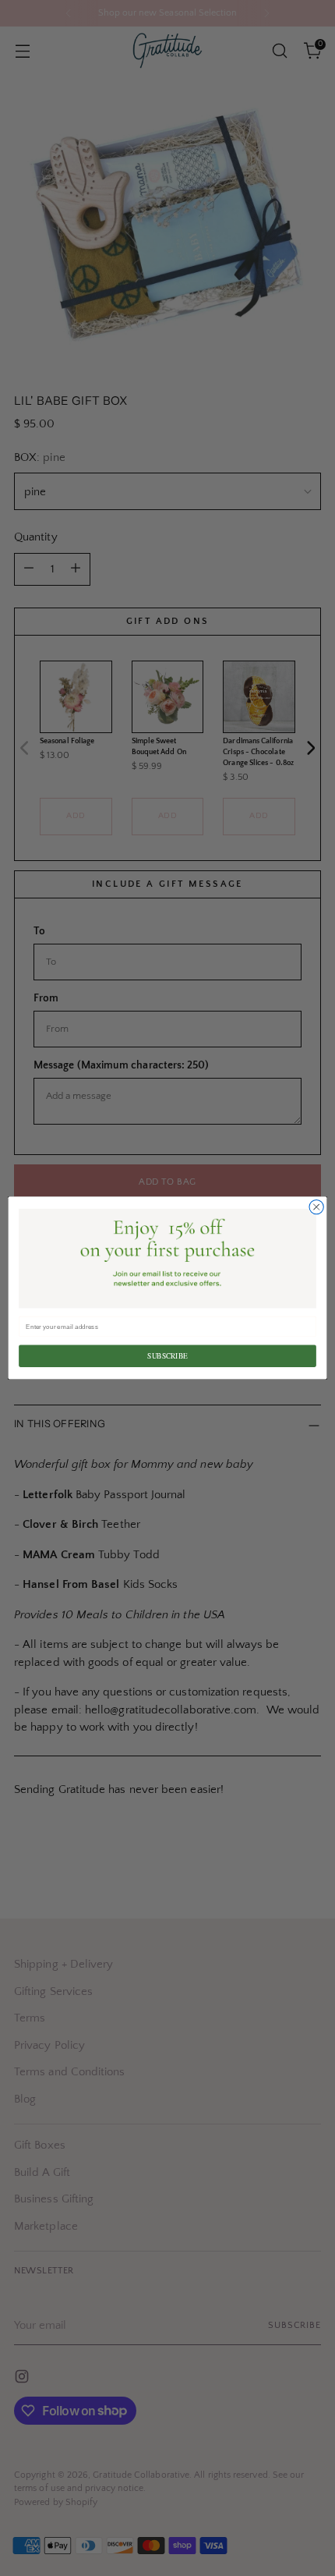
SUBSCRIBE (167, 1356)
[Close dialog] (316, 1207)
